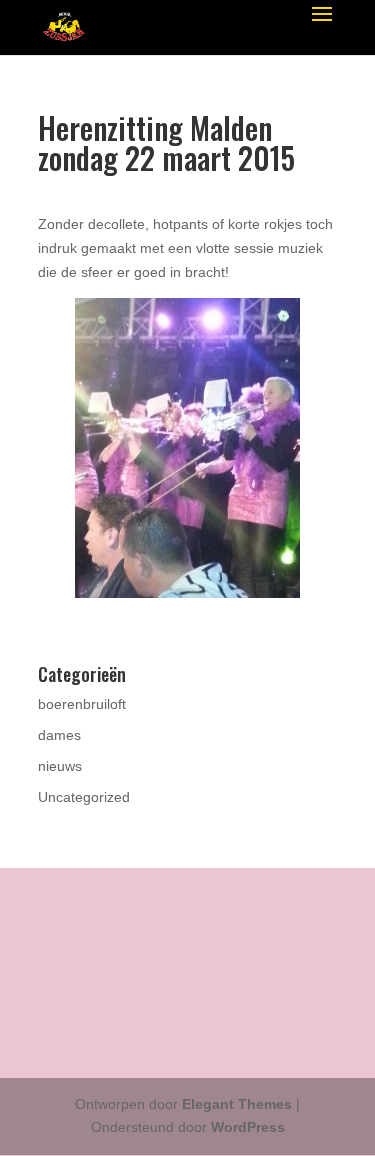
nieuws (60, 766)
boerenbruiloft (82, 704)
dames (59, 735)
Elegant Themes (237, 1104)
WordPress (248, 1127)
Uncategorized (84, 797)
